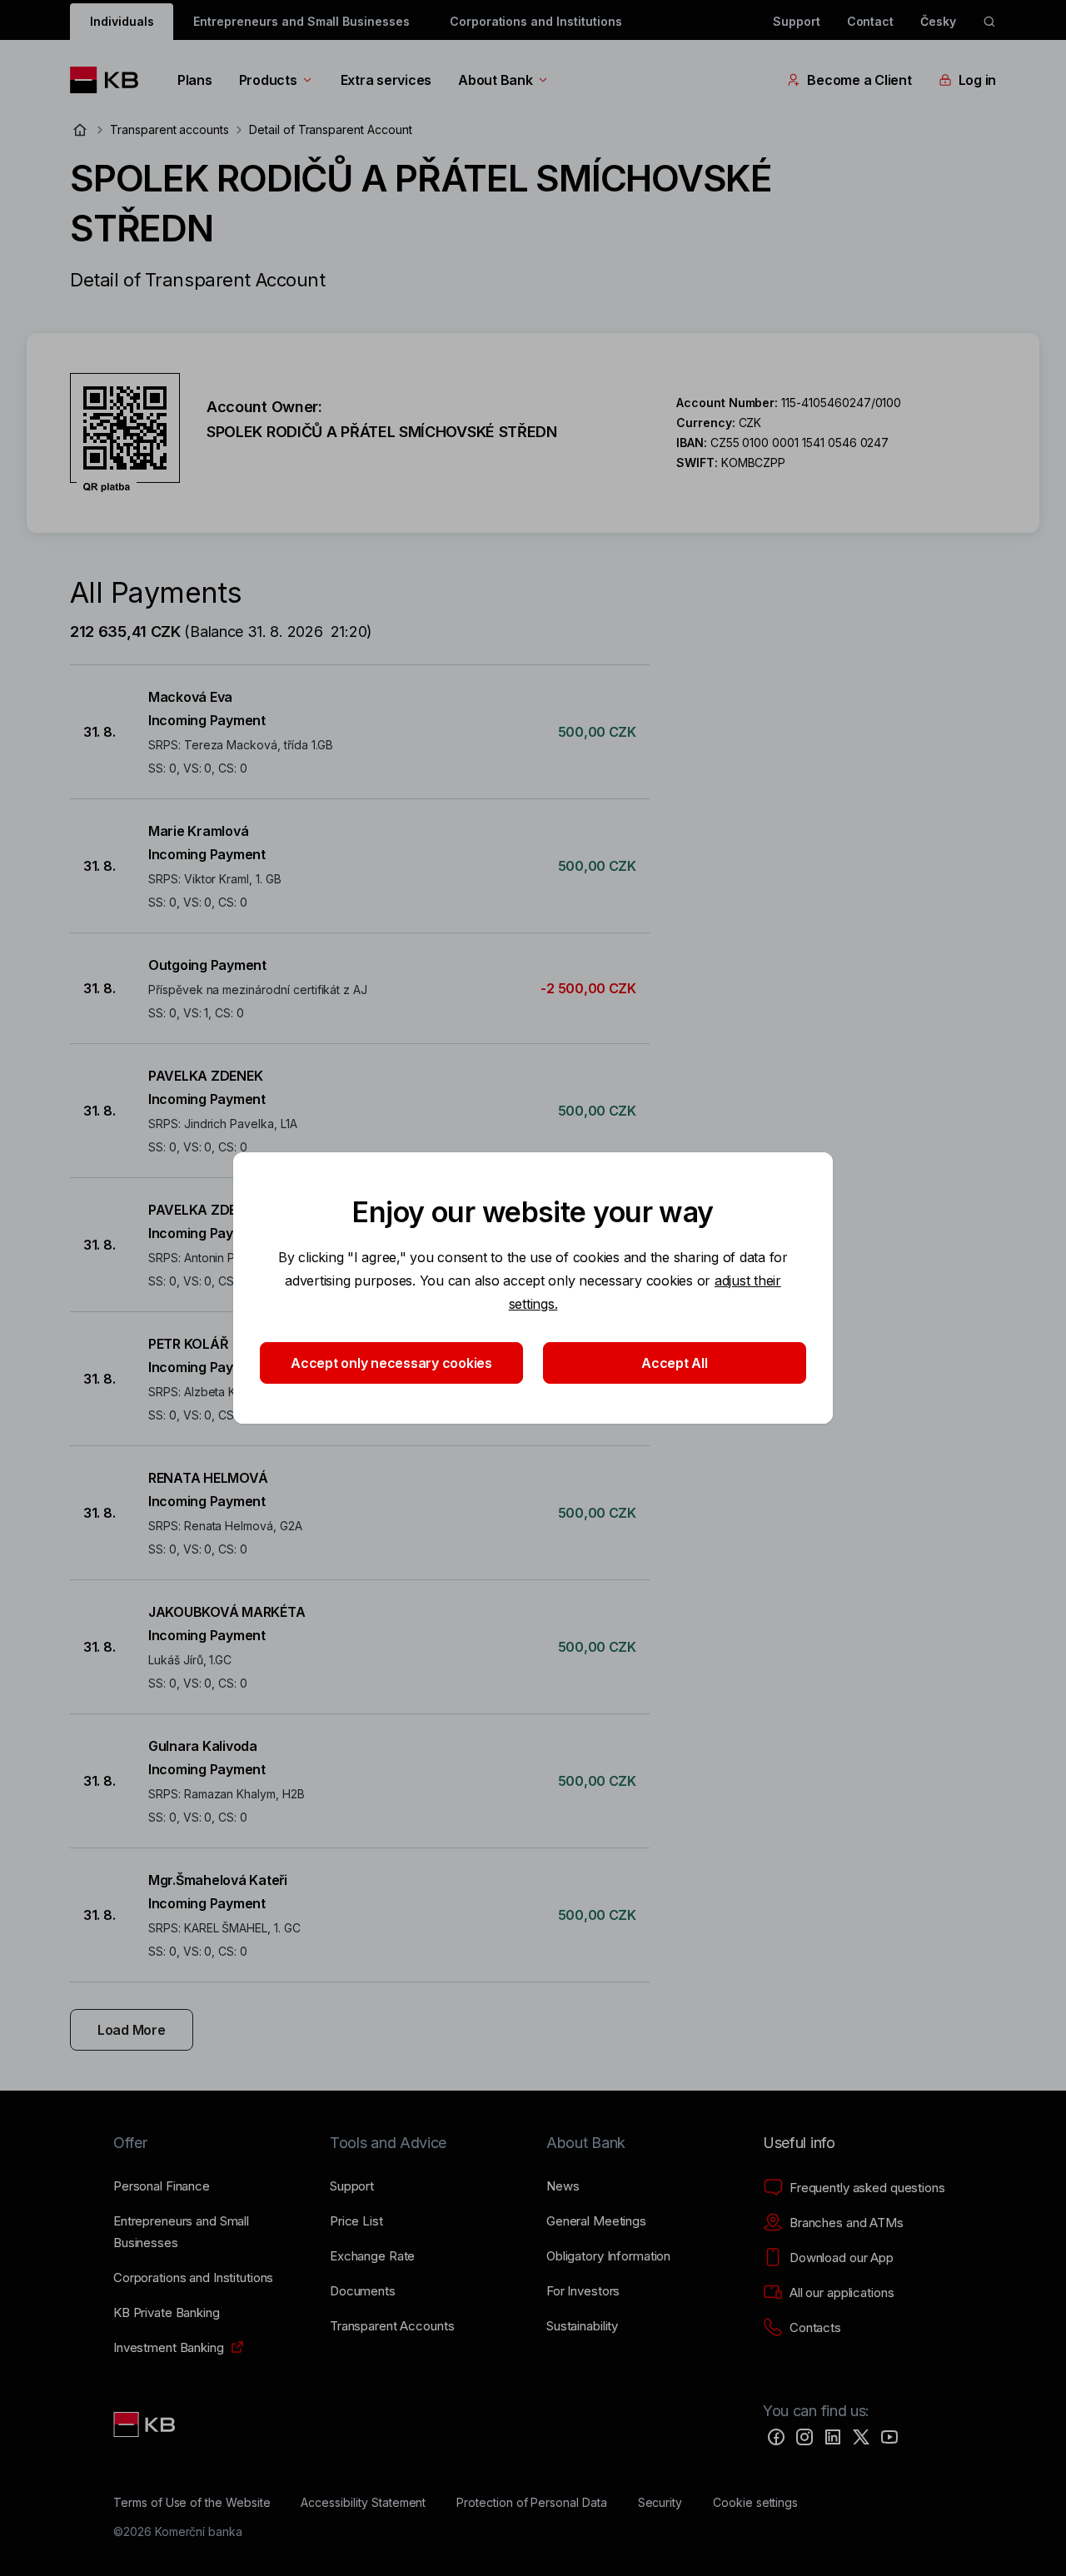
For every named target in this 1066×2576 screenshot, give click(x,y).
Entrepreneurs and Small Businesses (301, 21)
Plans (195, 80)
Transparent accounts (169, 129)
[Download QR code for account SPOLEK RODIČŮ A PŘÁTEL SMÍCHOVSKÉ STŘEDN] (125, 433)
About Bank (495, 80)
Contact (871, 21)
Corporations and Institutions (536, 21)
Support (797, 21)
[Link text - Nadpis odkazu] (146, 2424)
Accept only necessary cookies (391, 1363)
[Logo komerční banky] (110, 80)
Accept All (674, 1363)
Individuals (122, 21)
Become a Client (859, 80)
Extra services (386, 80)
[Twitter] (861, 2437)
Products (268, 80)
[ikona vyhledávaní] (989, 22)
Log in (977, 80)
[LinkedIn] (833, 2437)
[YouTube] (889, 2437)
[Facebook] (776, 2437)
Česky (938, 21)
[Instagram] (804, 2437)
